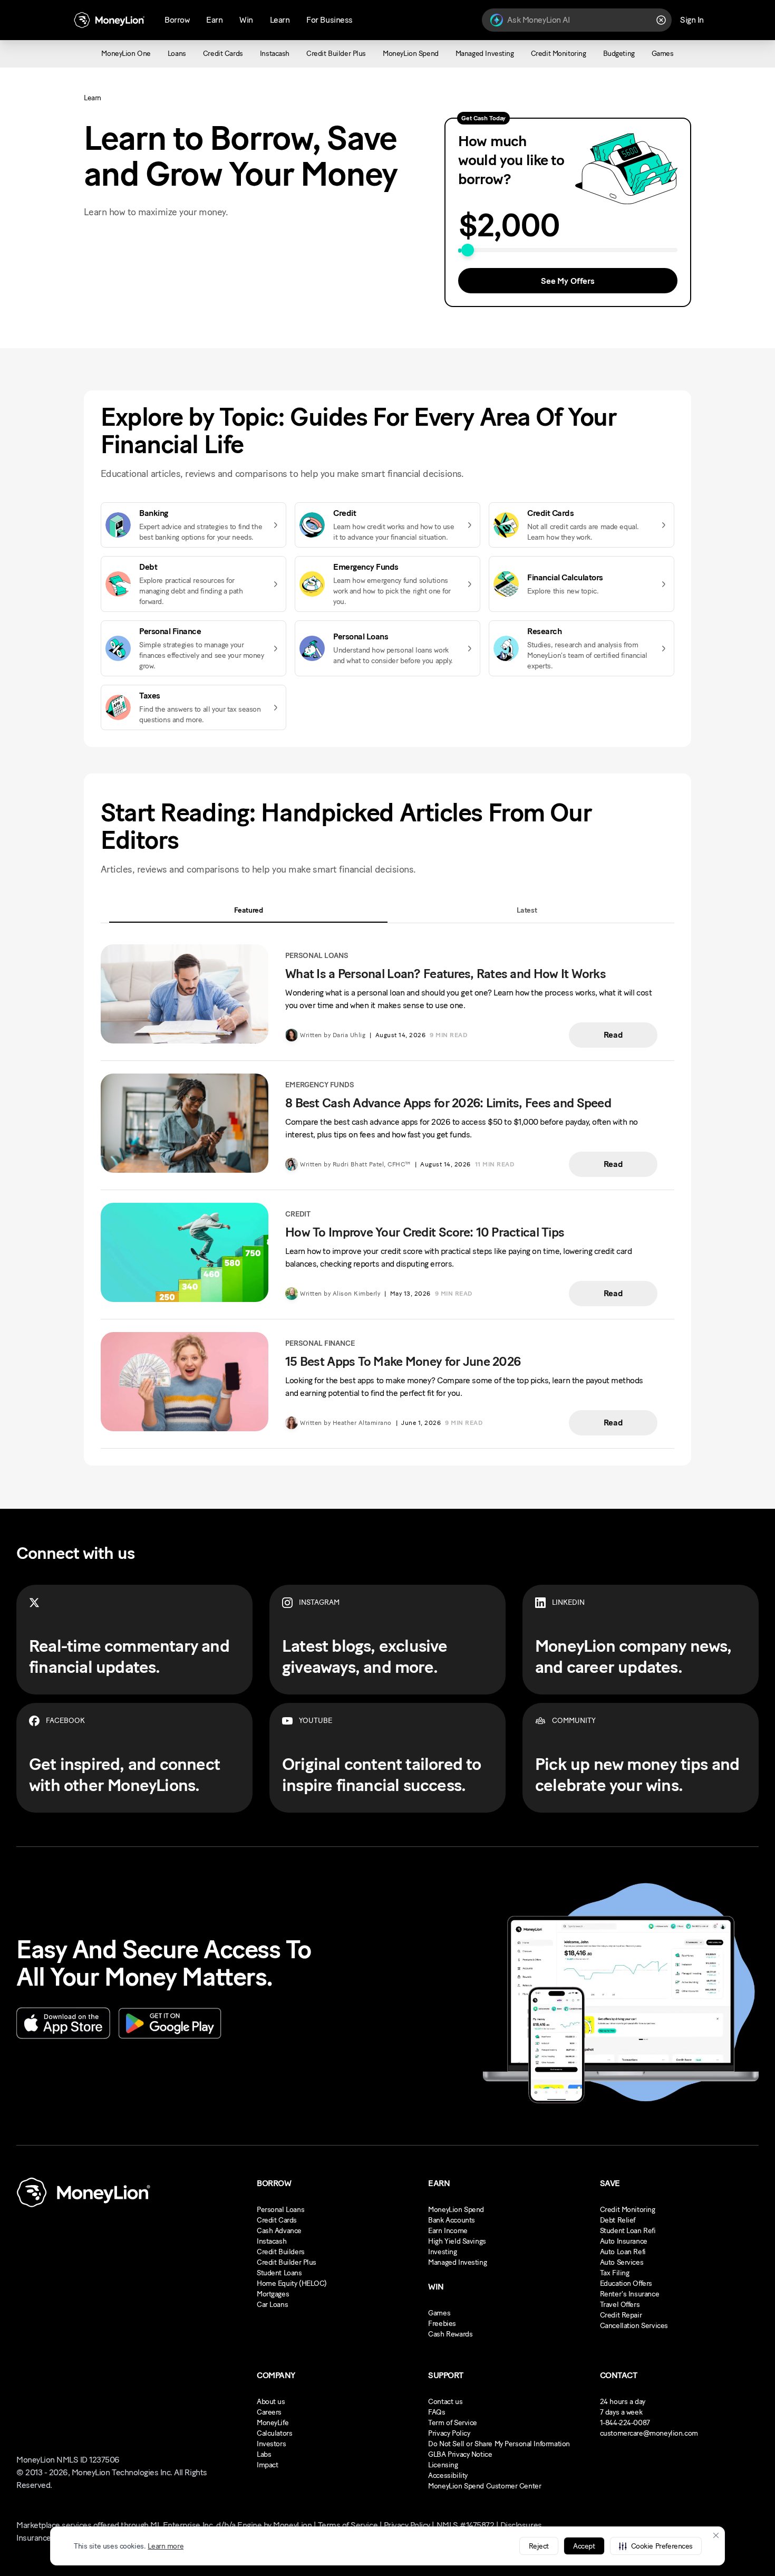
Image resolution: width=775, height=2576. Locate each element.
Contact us (445, 2402)
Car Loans (272, 2305)
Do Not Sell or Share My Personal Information (499, 2444)
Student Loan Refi (628, 2231)
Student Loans (279, 2273)
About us (271, 2402)
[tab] (248, 910)
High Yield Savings (457, 2241)
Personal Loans (280, 2210)
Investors (271, 2444)
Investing (442, 2252)
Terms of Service (348, 2525)
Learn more (166, 2546)
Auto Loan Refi (623, 2252)
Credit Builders (281, 2252)
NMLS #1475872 (466, 2525)
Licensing (443, 2465)
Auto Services (622, 2262)
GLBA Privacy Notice (460, 2454)
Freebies (442, 2324)
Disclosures (521, 2525)
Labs (264, 2454)
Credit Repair (621, 2315)
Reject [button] (539, 2546)
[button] (656, 2546)
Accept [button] (584, 2546)
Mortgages (273, 2294)
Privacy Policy (449, 2433)
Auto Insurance (624, 2241)
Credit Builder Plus (287, 2262)
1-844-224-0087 (625, 2423)
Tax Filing (615, 2273)
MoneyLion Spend (456, 2210)
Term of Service (453, 2423)
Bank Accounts (452, 2220)
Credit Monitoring (628, 2210)
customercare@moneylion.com (649, 2433)
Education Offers (626, 2283)
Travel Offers (620, 2305)
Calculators (274, 2433)
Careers (269, 2412)
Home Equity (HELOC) (292, 2283)
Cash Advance (279, 2231)
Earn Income (448, 2231)
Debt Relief (618, 2220)
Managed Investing (457, 2262)
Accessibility (448, 2476)
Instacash (272, 2241)
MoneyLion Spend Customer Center (485, 2486)
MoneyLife (273, 2423)
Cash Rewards (450, 2334)
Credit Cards (277, 2220)
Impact (267, 2465)
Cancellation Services (634, 2326)
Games (439, 2313)
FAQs (437, 2412)
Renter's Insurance (629, 2294)
